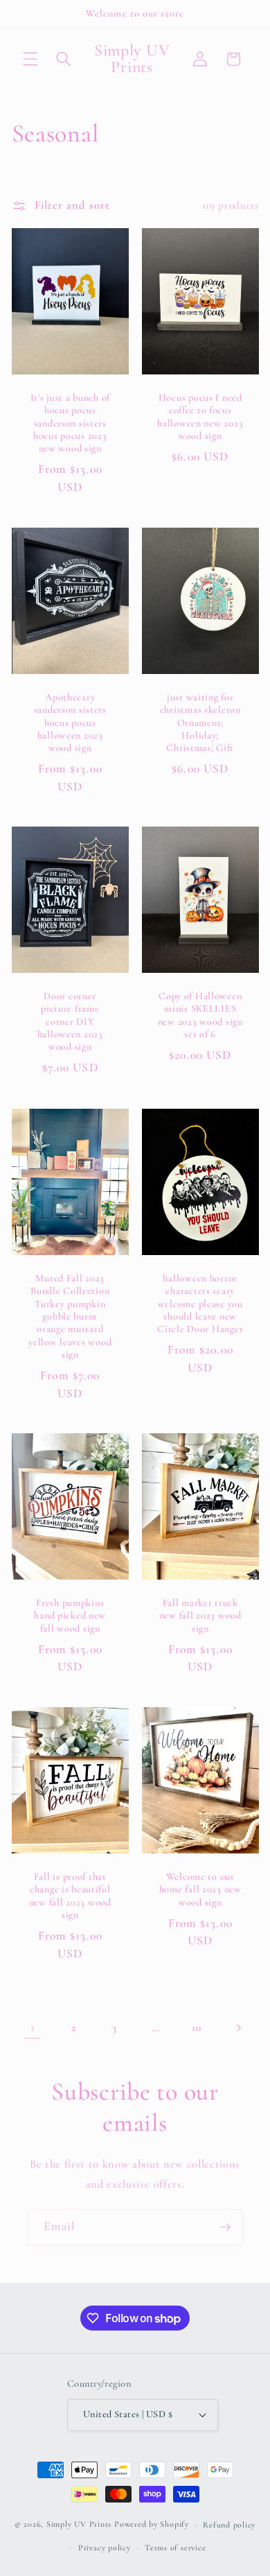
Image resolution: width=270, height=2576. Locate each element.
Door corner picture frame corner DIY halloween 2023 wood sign (70, 1021)
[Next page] (237, 2028)
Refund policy (229, 2525)
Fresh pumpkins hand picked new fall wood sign (70, 1616)
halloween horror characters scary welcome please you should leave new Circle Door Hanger (200, 1304)
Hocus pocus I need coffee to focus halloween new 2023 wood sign (200, 417)
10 (196, 2028)
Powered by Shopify (152, 2525)
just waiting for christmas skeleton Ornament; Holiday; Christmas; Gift (200, 722)
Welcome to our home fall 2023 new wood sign (200, 1890)
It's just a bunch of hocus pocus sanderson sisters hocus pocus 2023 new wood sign (70, 423)
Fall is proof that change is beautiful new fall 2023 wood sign (70, 1896)
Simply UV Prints (79, 2525)
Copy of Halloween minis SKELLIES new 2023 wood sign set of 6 (200, 1015)
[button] (30, 59)
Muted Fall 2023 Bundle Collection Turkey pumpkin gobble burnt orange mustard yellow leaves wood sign (70, 1316)
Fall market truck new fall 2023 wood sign (200, 1616)
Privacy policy (105, 2548)
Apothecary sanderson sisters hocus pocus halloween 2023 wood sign (70, 722)
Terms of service (175, 2548)
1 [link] (33, 2028)
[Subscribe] (225, 2227)
